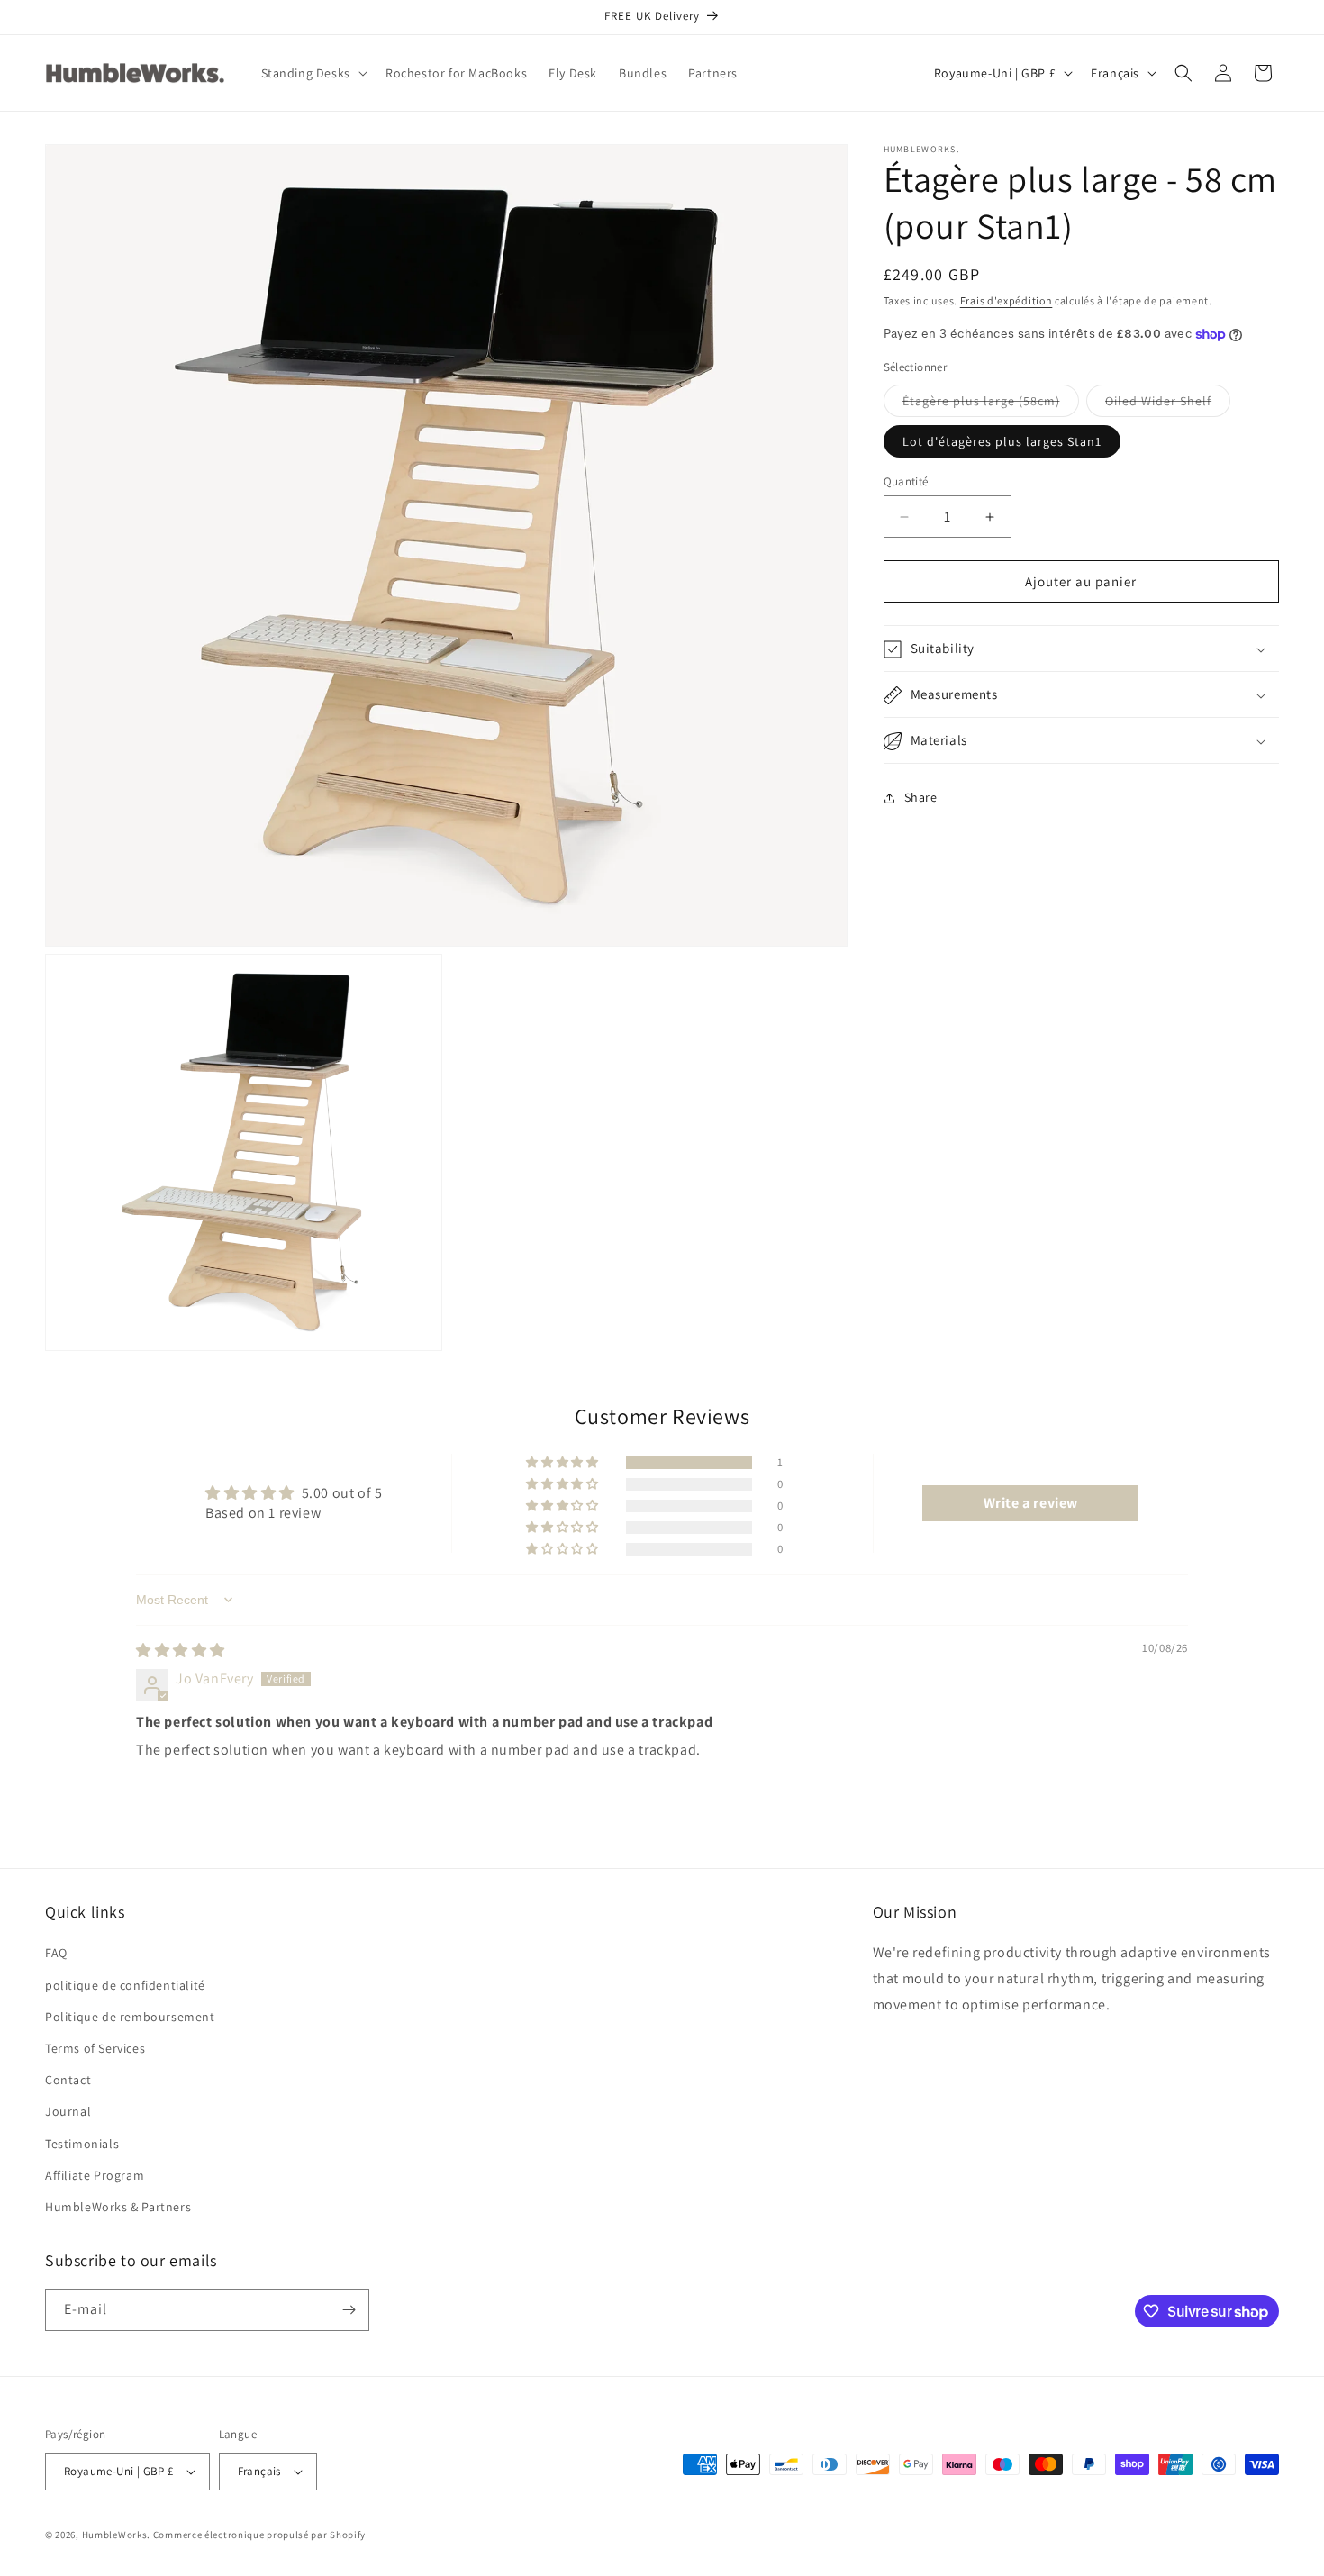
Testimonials (82, 2143)
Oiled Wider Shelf (1168, 404)
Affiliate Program (95, 2174)
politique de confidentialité (125, 1984)
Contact (68, 2080)
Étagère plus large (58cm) (991, 404)
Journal (68, 2111)
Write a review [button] (1031, 1502)
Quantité (906, 481)
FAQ (56, 1953)
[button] (313, 73)
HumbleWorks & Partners (118, 2207)
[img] (181, 1651)
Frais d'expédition (1007, 300)
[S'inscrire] (349, 2310)
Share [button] (921, 797)
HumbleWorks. (116, 2535)
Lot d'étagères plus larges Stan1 (1002, 441)
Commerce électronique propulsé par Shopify (259, 2535)
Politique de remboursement (130, 2016)
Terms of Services (95, 2048)
